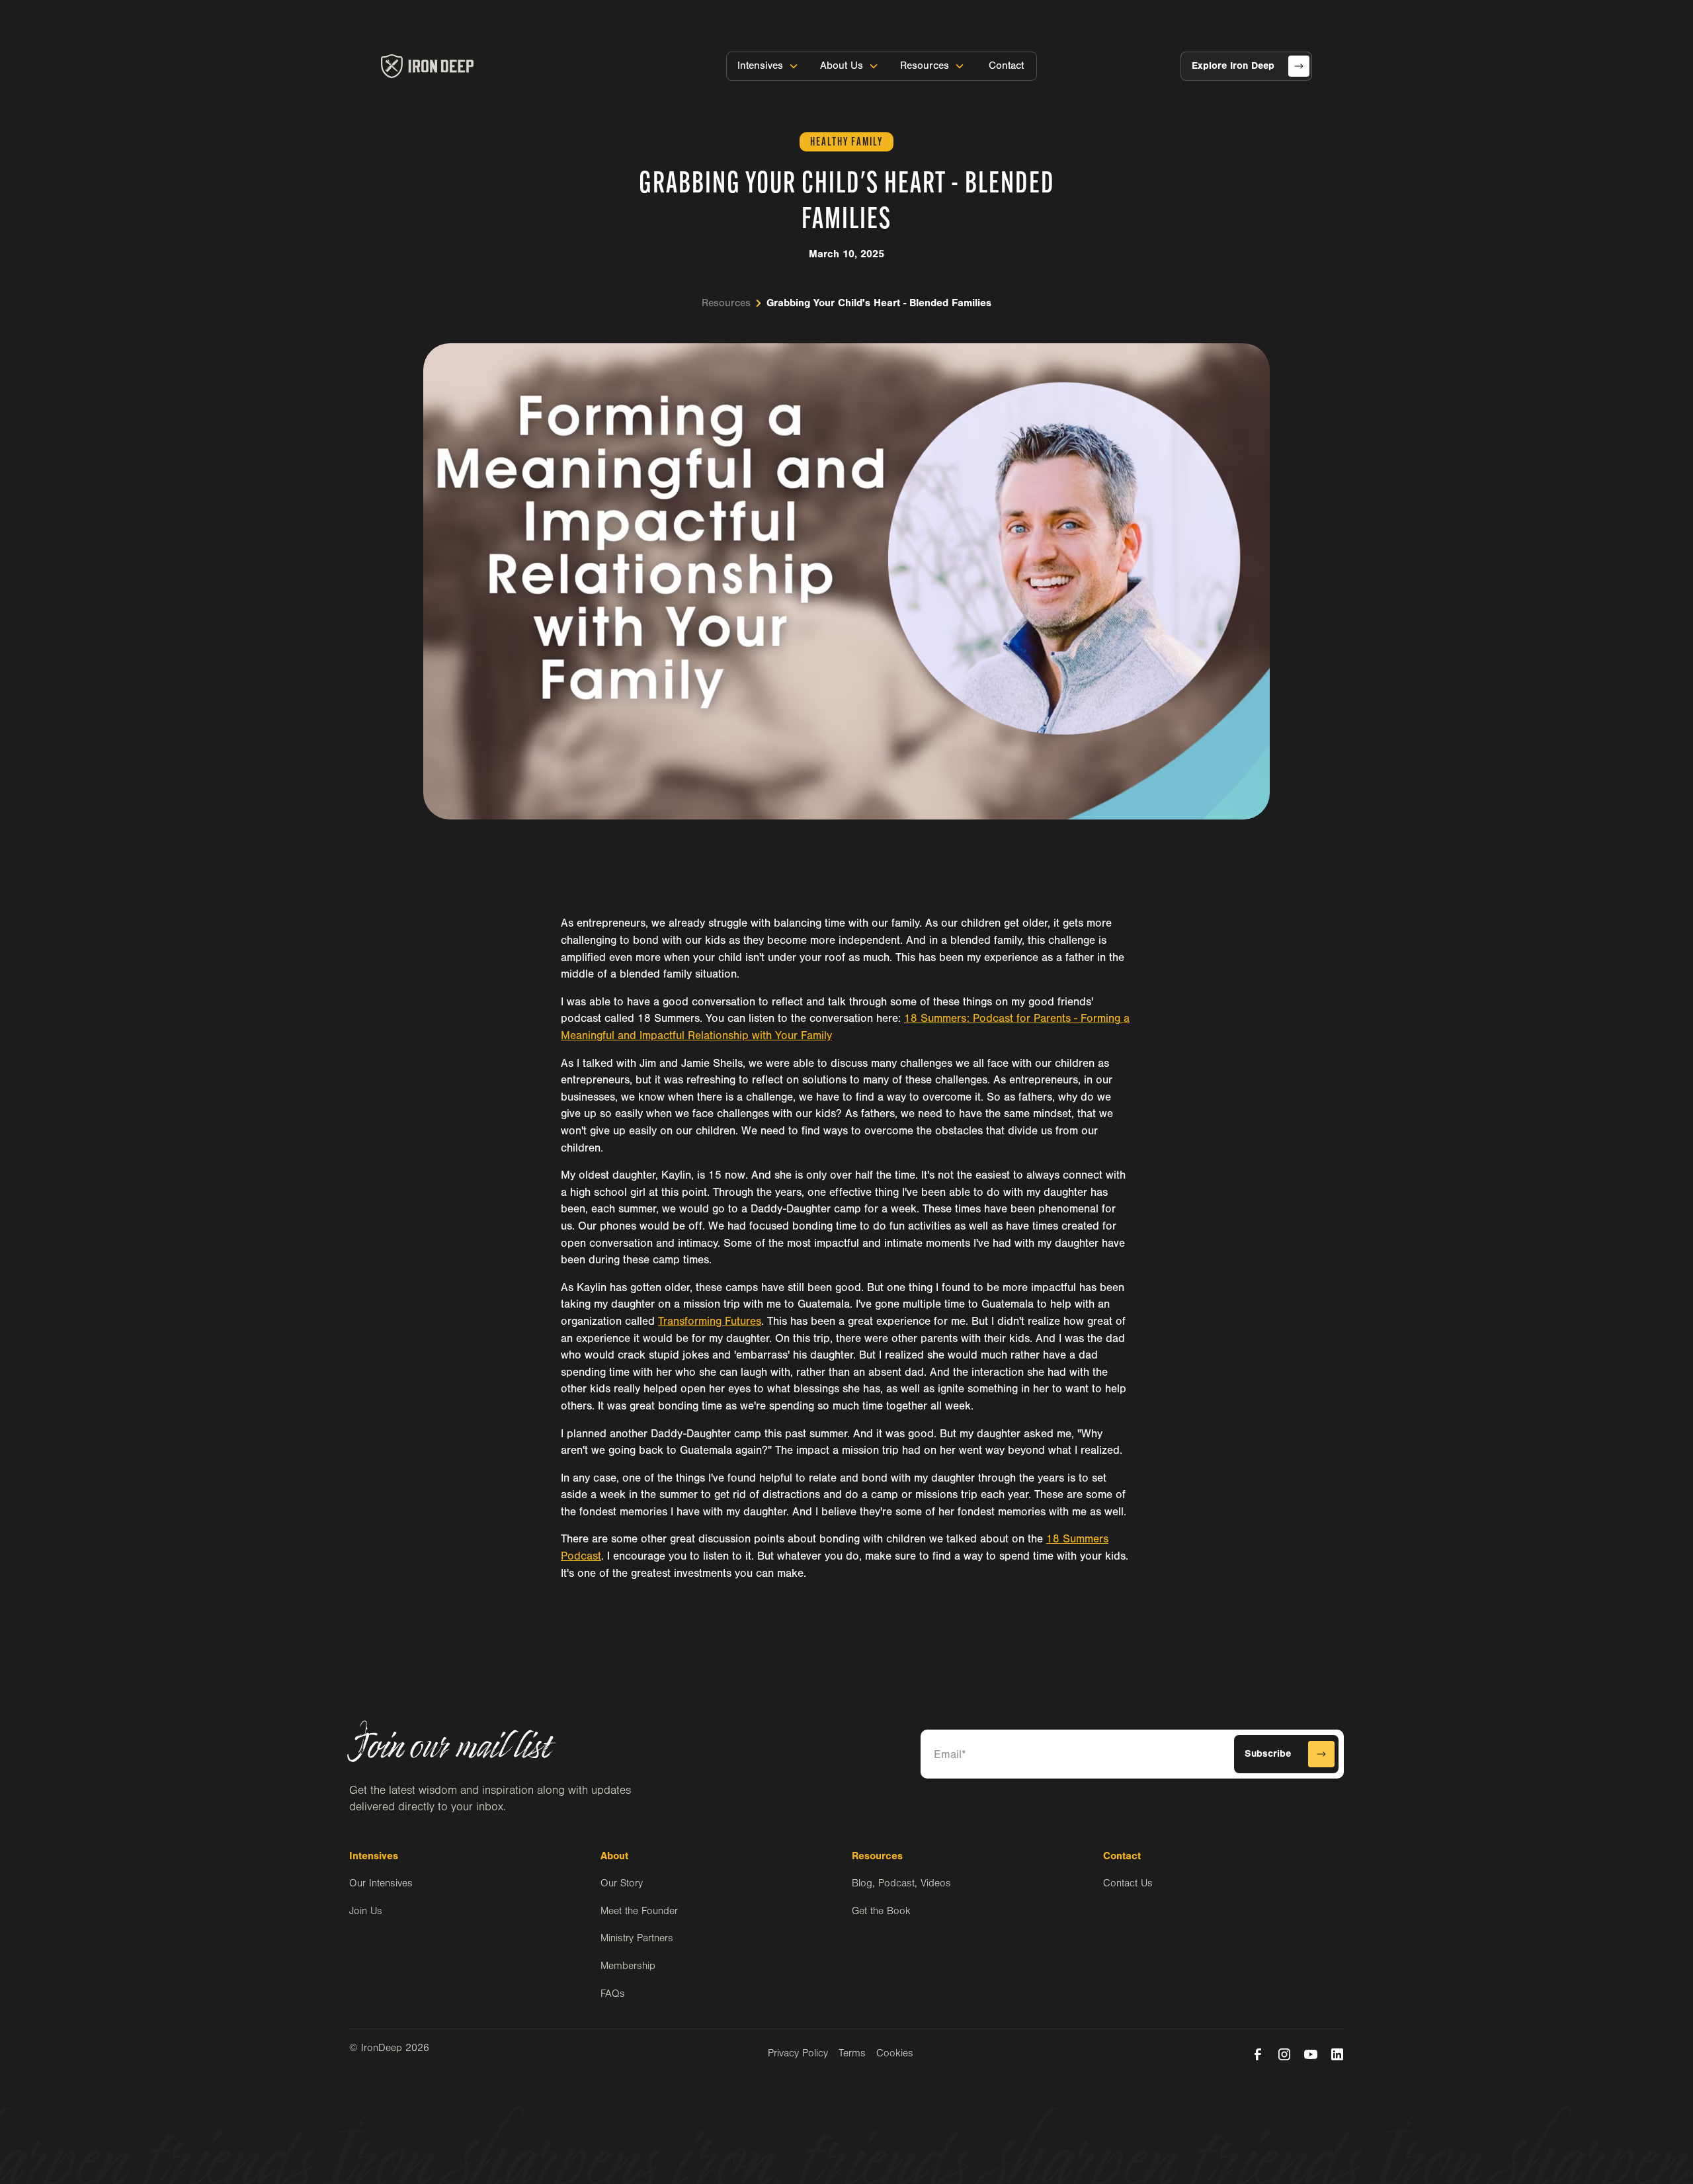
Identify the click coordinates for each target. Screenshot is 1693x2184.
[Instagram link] (1284, 2055)
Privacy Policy (798, 2053)
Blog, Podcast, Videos (901, 1883)
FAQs (613, 1994)
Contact (1006, 65)
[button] (768, 66)
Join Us (366, 1911)
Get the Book (881, 1911)
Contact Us (1128, 1883)
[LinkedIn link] (1337, 2055)
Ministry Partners (637, 1938)
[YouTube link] (1311, 2055)
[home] (487, 66)
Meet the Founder (639, 1911)
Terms (852, 2053)
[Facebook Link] (1258, 2055)
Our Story (622, 1883)
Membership (628, 1966)
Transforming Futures (710, 1321)
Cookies (895, 2053)
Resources (726, 303)
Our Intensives (381, 1883)
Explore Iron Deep (1233, 66)
